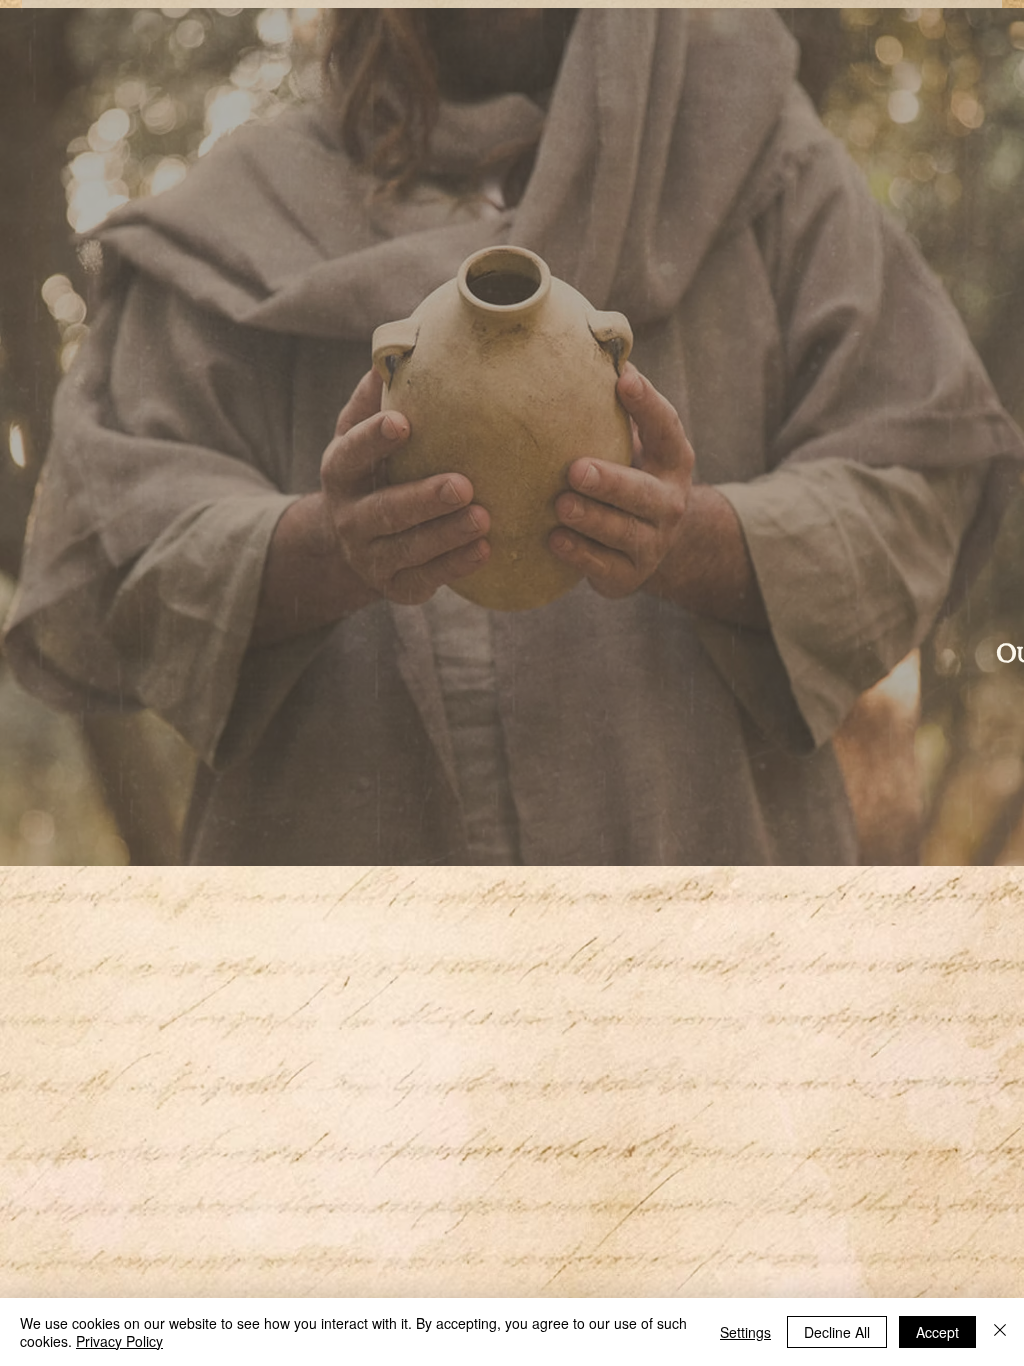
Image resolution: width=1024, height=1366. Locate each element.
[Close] (1000, 1332)
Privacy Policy (119, 1341)
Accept (937, 1332)
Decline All (837, 1332)
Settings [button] (745, 1332)
